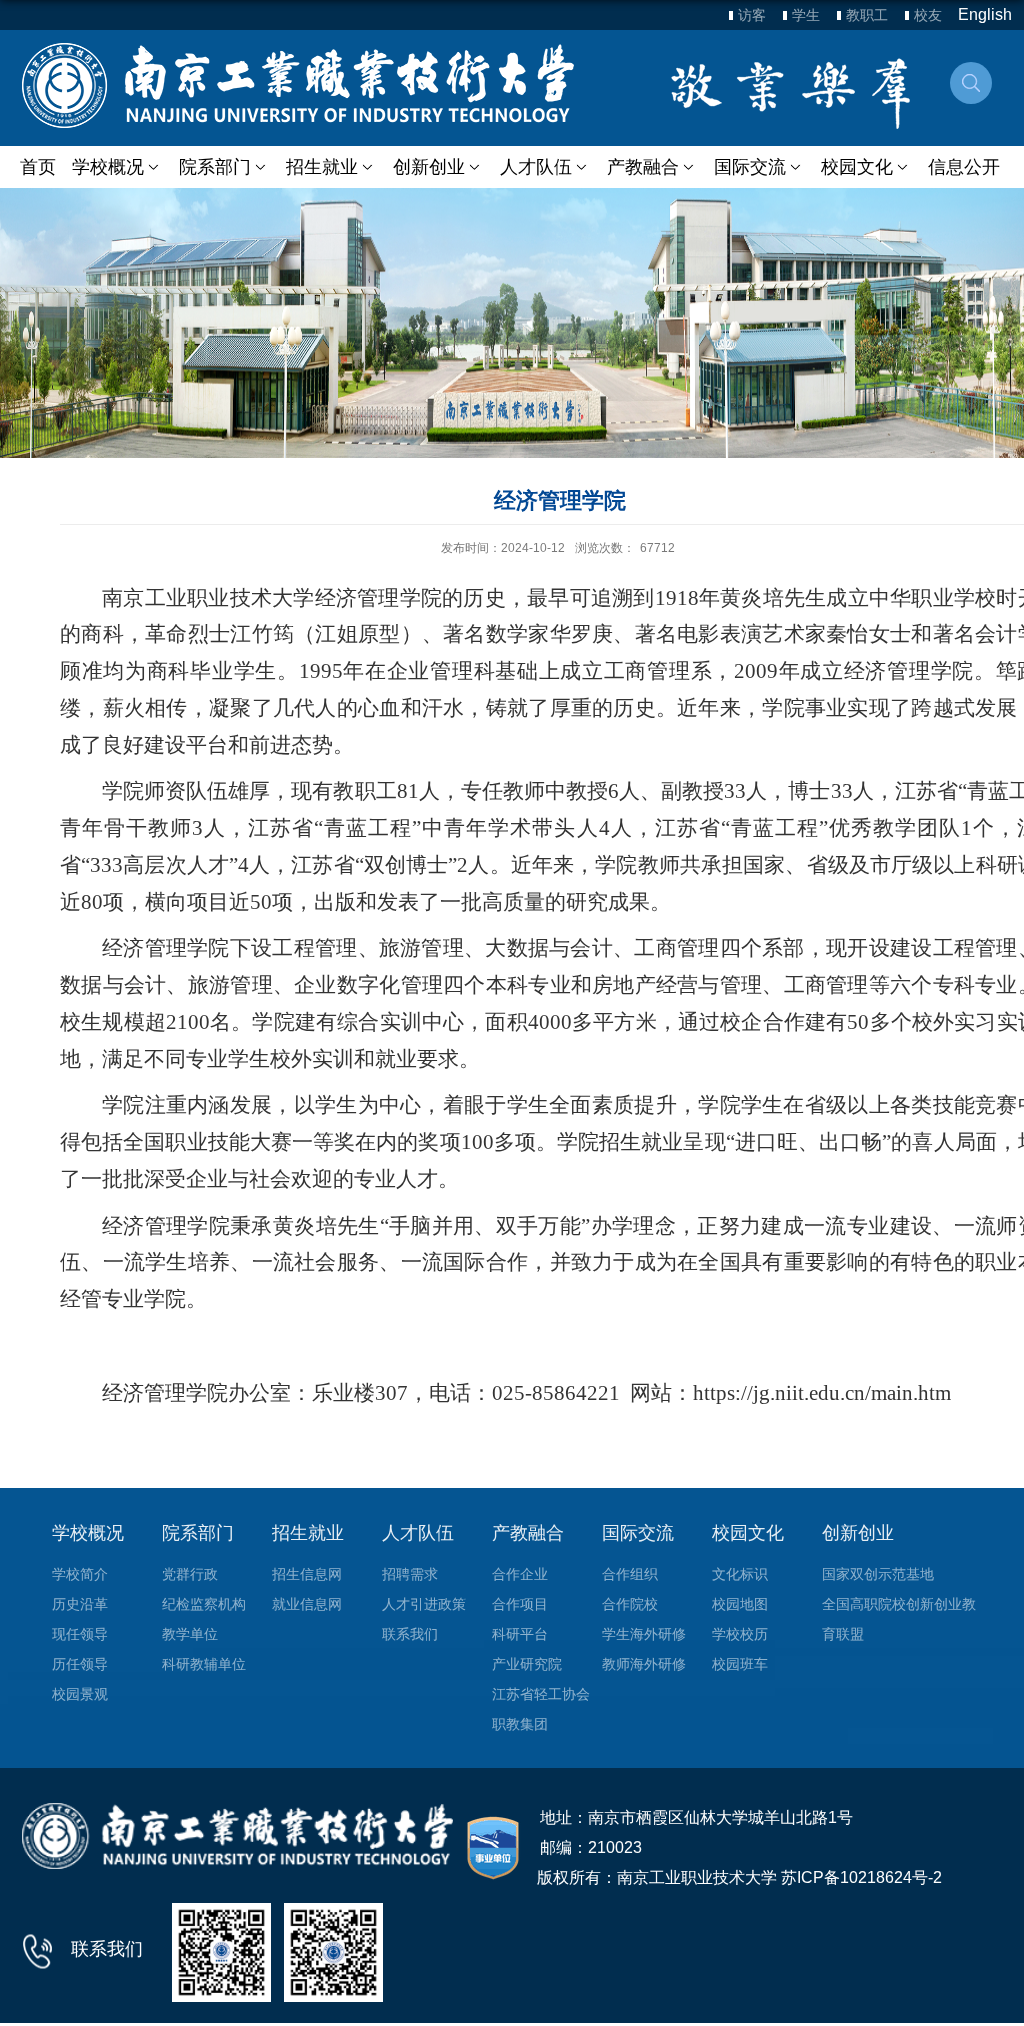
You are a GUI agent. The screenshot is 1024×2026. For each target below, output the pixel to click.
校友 (928, 15)
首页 (38, 167)
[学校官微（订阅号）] (333, 1951)
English (985, 14)
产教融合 (643, 167)
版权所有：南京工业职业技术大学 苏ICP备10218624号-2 (739, 1877)
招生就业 (322, 167)
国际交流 (750, 167)
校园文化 (857, 167)
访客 (752, 15)
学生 (806, 15)
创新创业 (429, 167)
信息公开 (964, 167)
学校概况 (108, 167)
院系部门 (215, 167)
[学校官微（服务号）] (221, 1951)
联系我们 (107, 1949)
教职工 (867, 15)
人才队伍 (536, 167)
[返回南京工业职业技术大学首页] (298, 85)
